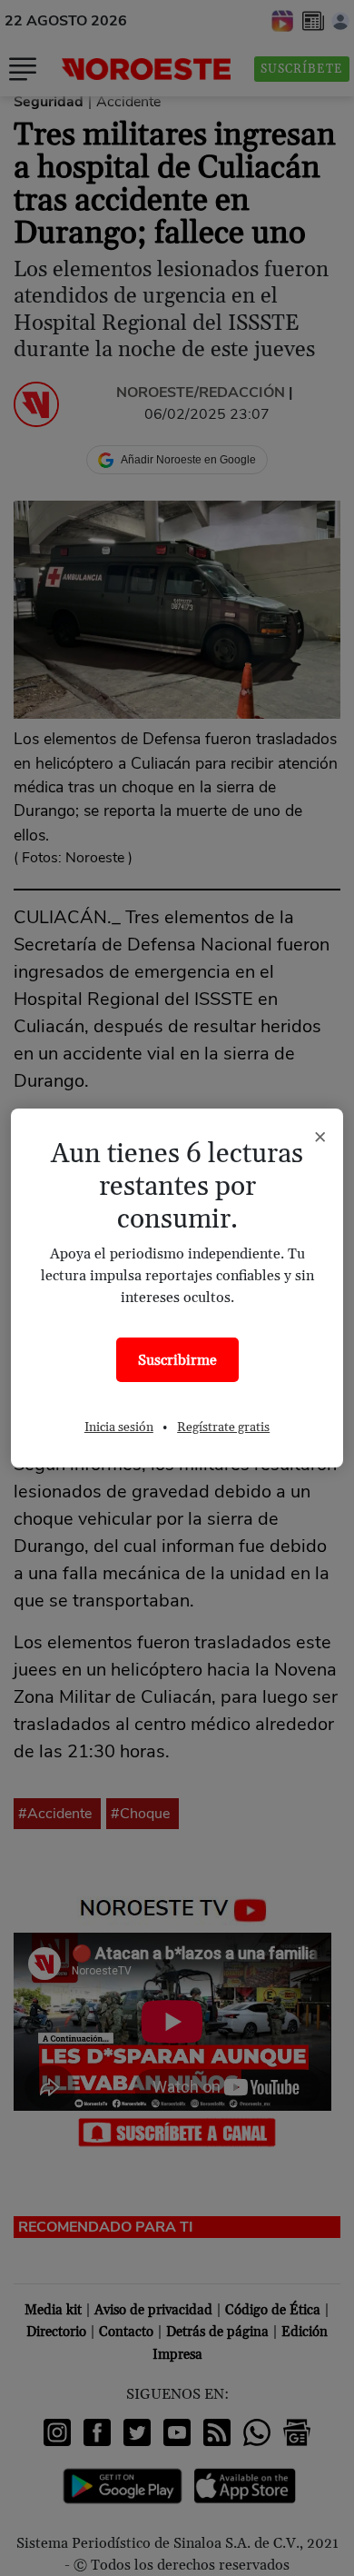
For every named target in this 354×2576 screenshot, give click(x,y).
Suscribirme (177, 1360)
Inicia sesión (119, 1427)
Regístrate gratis (223, 1427)
